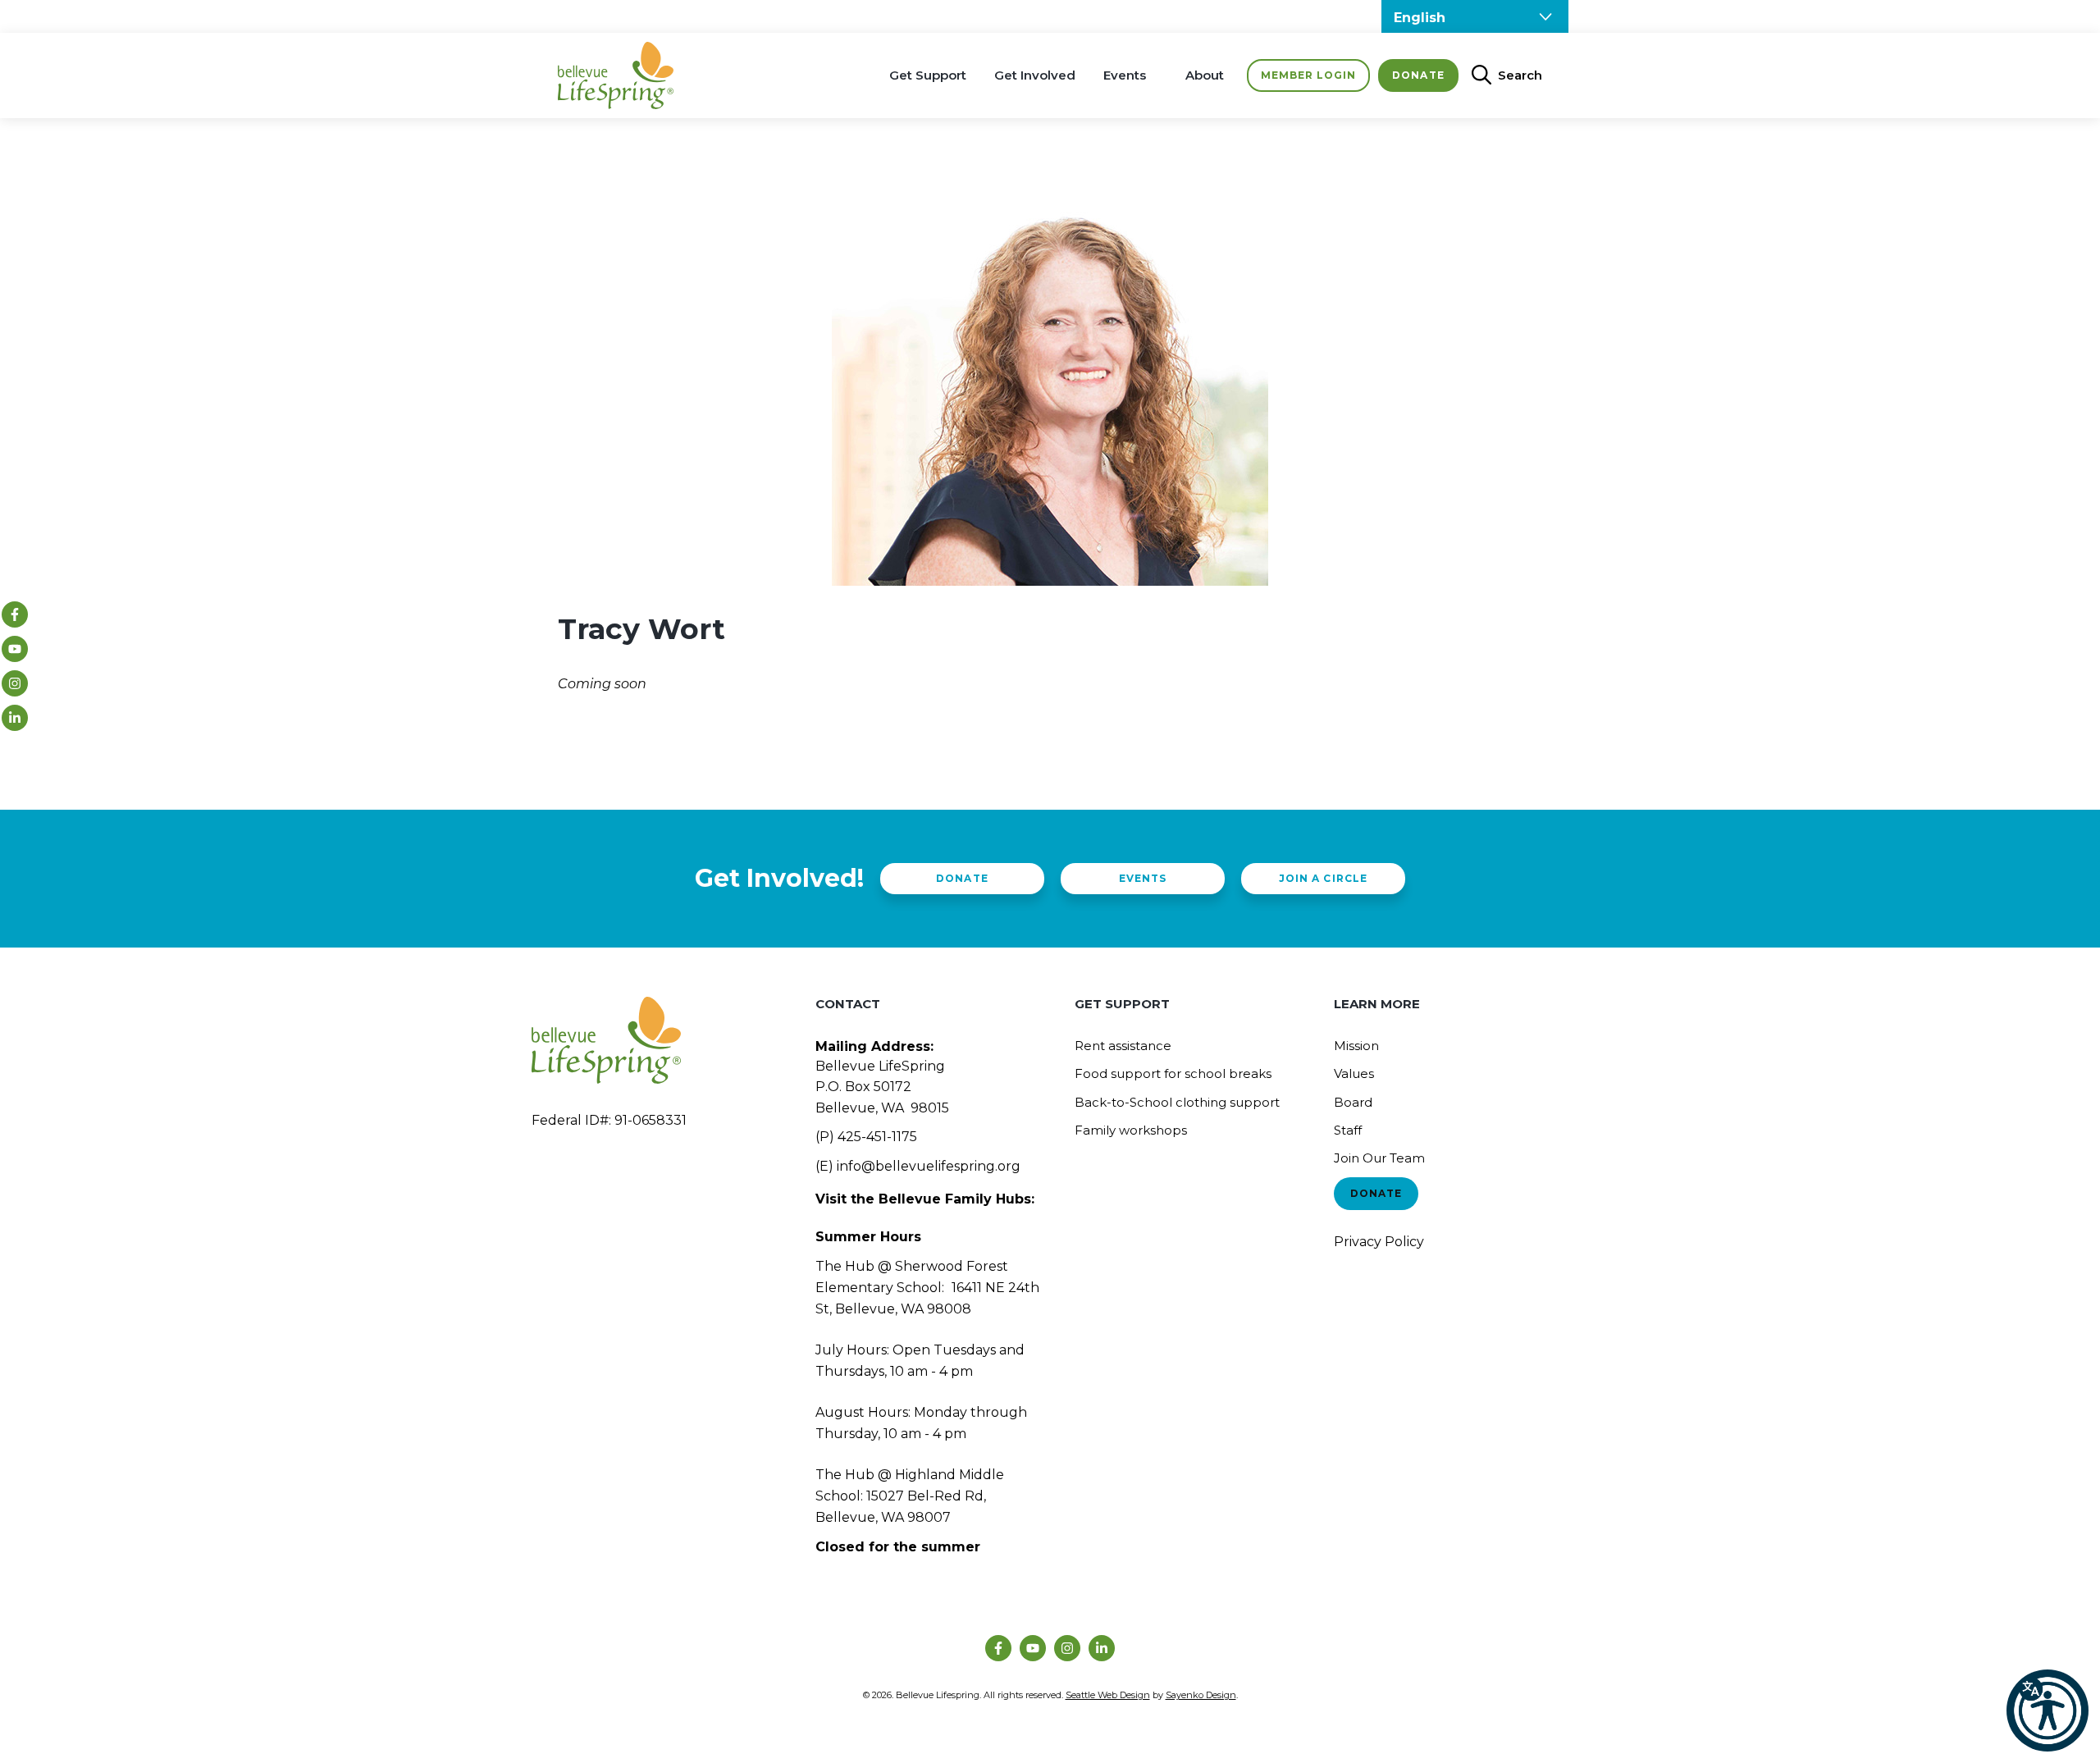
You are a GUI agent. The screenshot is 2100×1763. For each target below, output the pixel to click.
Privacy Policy (1379, 1242)
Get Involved (1035, 75)
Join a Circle (1323, 878)
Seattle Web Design (1108, 1695)
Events (1125, 75)
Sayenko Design (1201, 1695)
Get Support (928, 75)
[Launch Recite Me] (2047, 1710)
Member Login (1308, 75)
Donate (1418, 75)
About (1205, 75)
